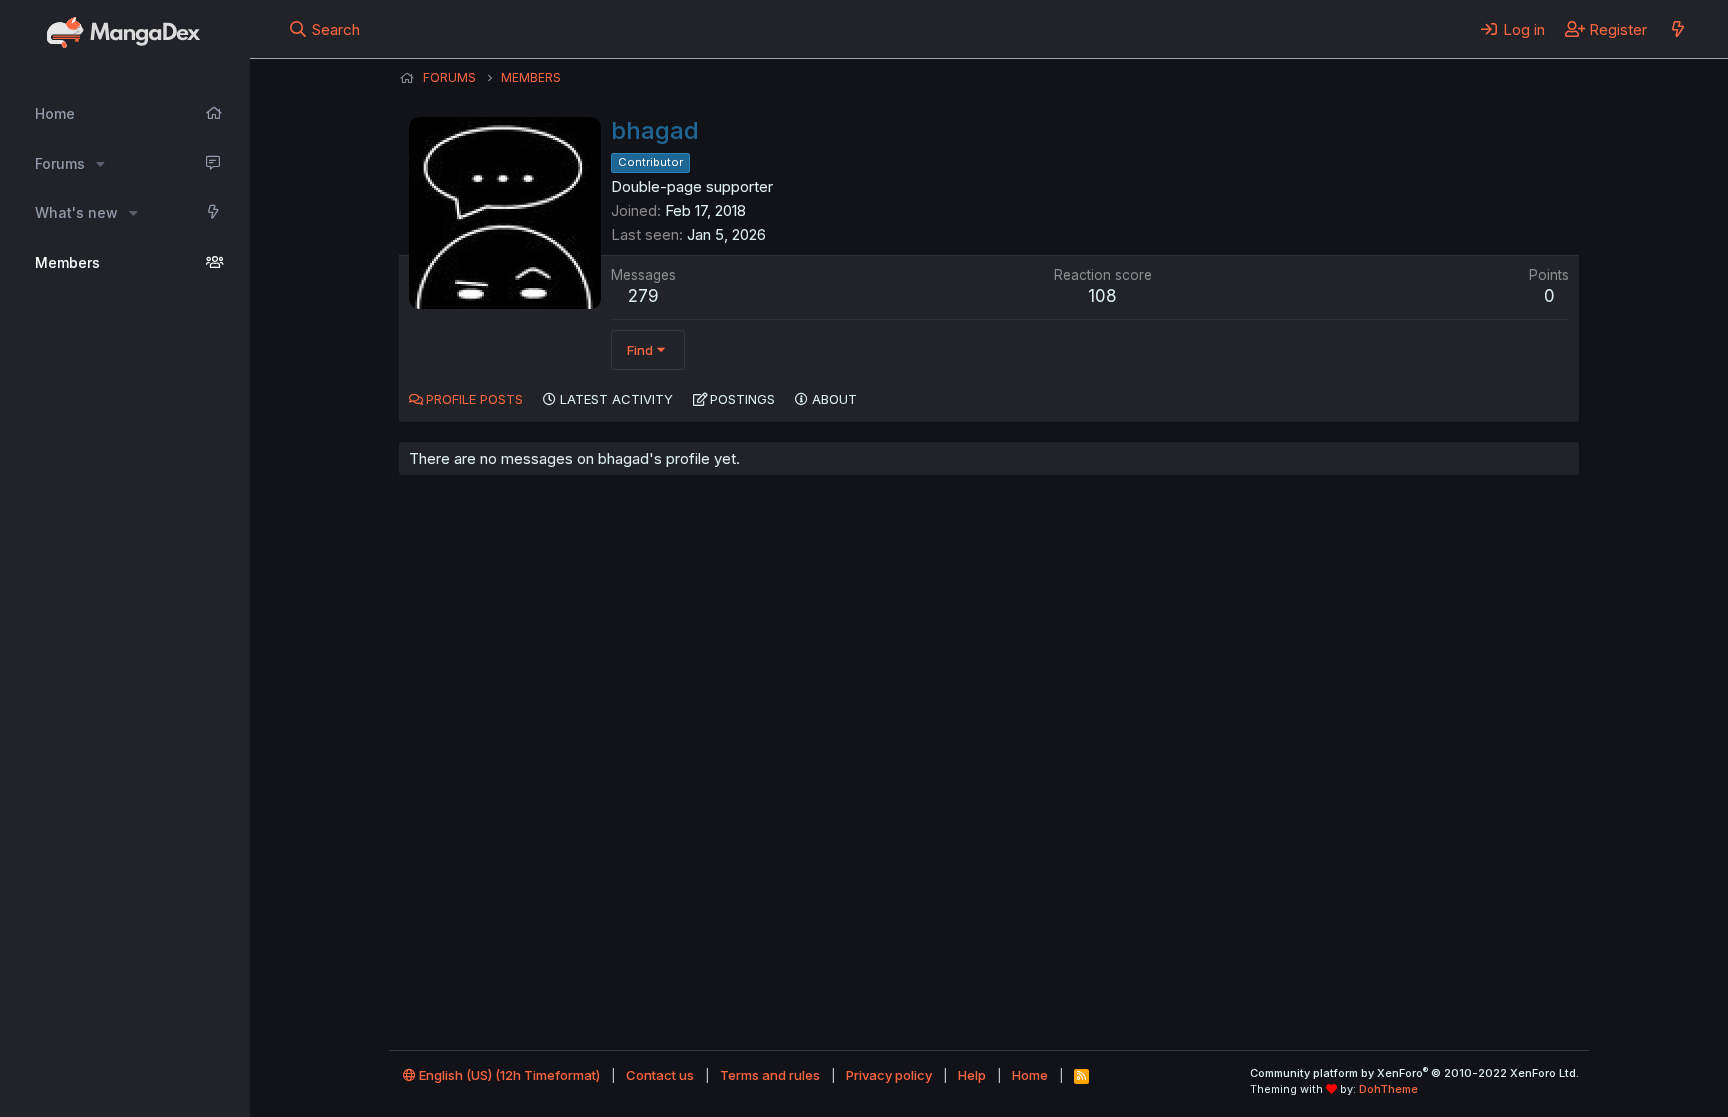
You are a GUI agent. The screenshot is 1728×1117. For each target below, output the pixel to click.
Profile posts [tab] (474, 399)
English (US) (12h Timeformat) (508, 1075)
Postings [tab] (742, 399)
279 (643, 296)
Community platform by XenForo (1414, 1073)
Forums (60, 163)
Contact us (660, 1075)
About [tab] (834, 399)
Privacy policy (889, 1075)
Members (67, 262)
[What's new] (1677, 29)
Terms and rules (770, 1075)
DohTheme (1388, 1089)
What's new (76, 212)
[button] (100, 164)
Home (55, 113)
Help (972, 1075)
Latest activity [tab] (616, 399)
